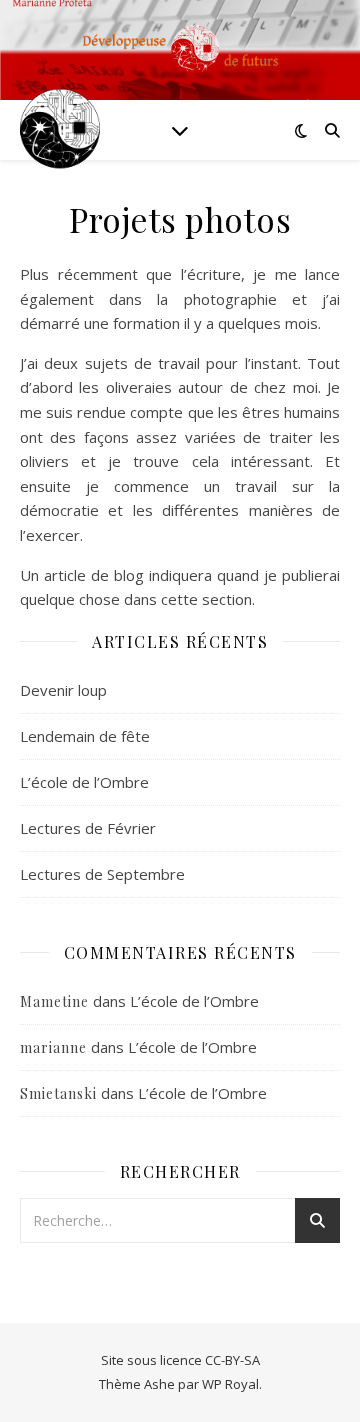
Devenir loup (63, 690)
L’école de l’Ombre (84, 782)
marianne (53, 1047)
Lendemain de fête (85, 736)
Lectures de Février (88, 828)
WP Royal (230, 1384)
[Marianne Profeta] (60, 130)
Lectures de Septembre (102, 874)
